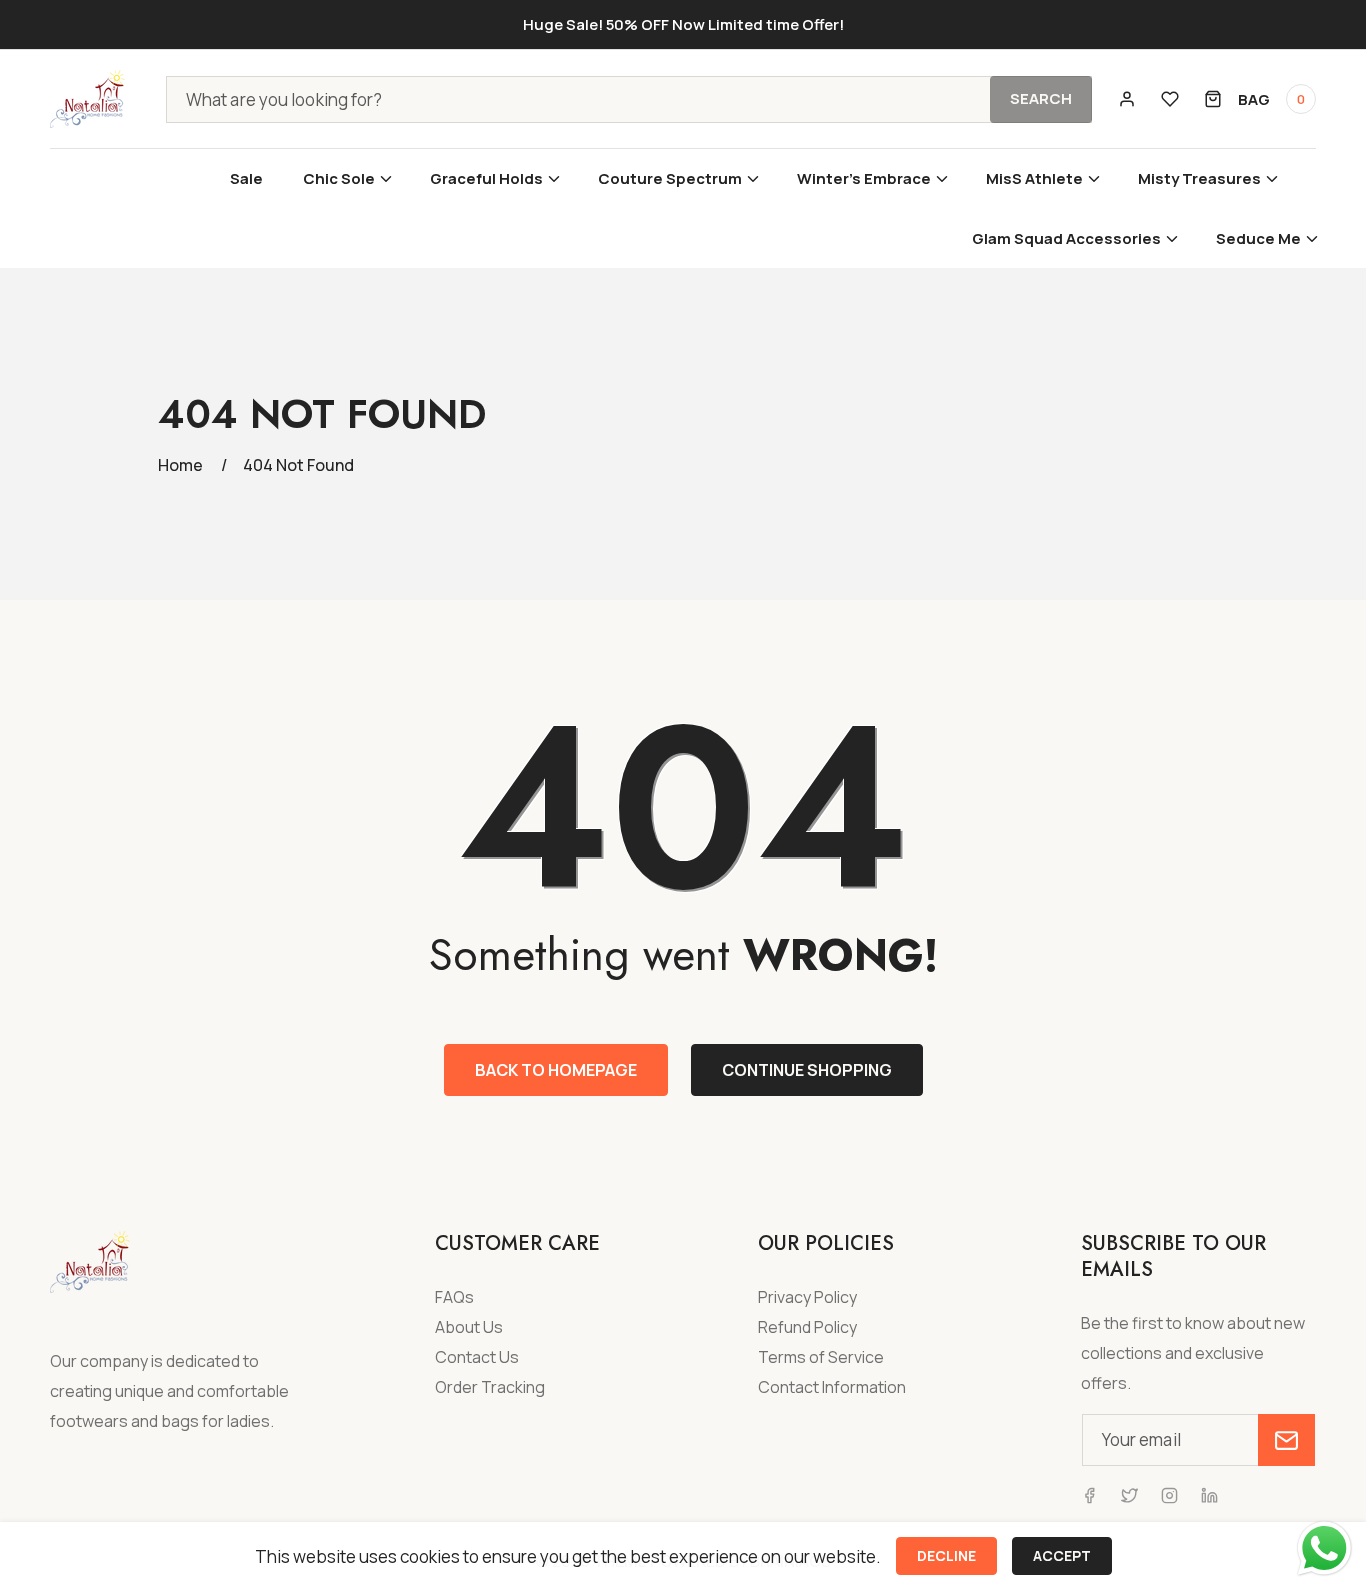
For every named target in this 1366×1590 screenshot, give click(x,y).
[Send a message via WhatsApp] (1324, 1548)
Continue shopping (807, 1070)
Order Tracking (490, 1387)
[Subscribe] (1286, 1440)
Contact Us (477, 1357)
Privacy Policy (807, 1297)
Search (1041, 98)
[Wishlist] (1170, 99)
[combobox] (629, 99)
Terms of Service (821, 1357)
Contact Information (832, 1387)
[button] (346, 179)
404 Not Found (298, 465)
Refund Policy (807, 1327)
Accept (1062, 1555)
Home (180, 465)
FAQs (454, 1297)
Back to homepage (556, 1070)
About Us (469, 1327)
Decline (946, 1555)
